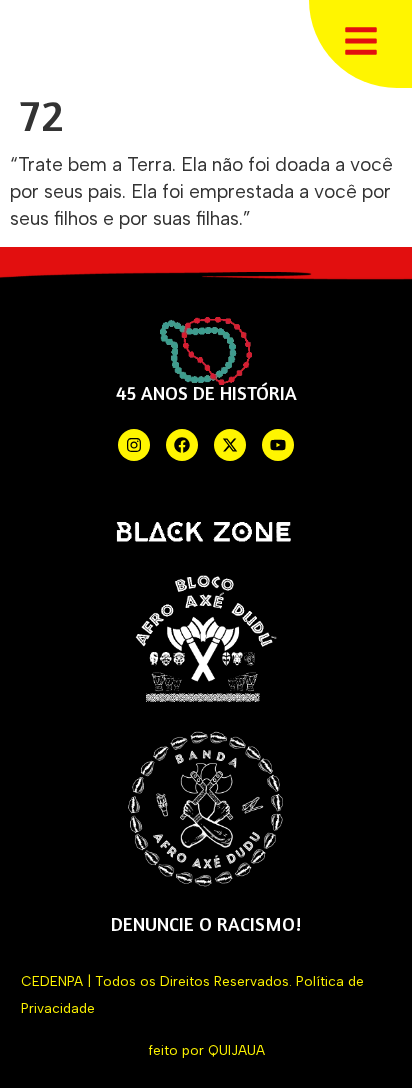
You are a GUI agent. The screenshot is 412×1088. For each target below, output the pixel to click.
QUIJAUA (236, 1050)
